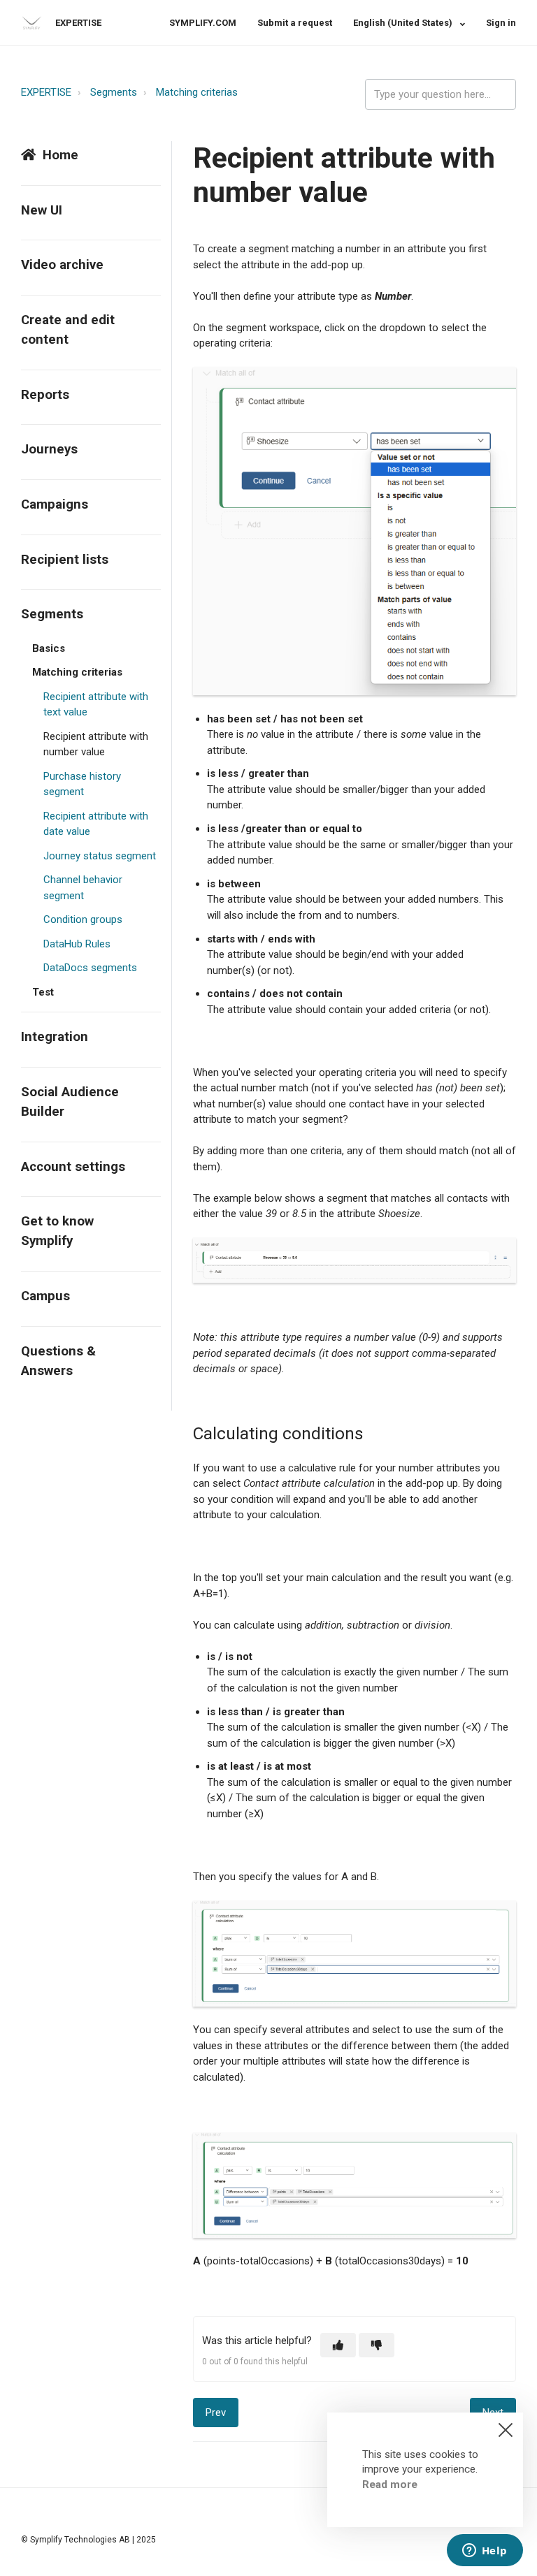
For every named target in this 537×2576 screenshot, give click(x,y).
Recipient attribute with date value (96, 824)
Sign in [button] (501, 23)
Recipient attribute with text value (96, 705)
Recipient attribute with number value (96, 744)
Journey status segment (100, 856)
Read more (390, 2484)
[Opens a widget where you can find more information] (485, 2552)
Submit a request (295, 23)
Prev (216, 2413)
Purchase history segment (82, 784)
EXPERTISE (46, 92)
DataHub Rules (77, 944)
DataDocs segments (90, 968)
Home (60, 155)
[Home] (31, 23)
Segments (114, 92)
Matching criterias (197, 92)
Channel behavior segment (83, 888)
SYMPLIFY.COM (203, 23)
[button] (338, 2345)
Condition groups (83, 919)
